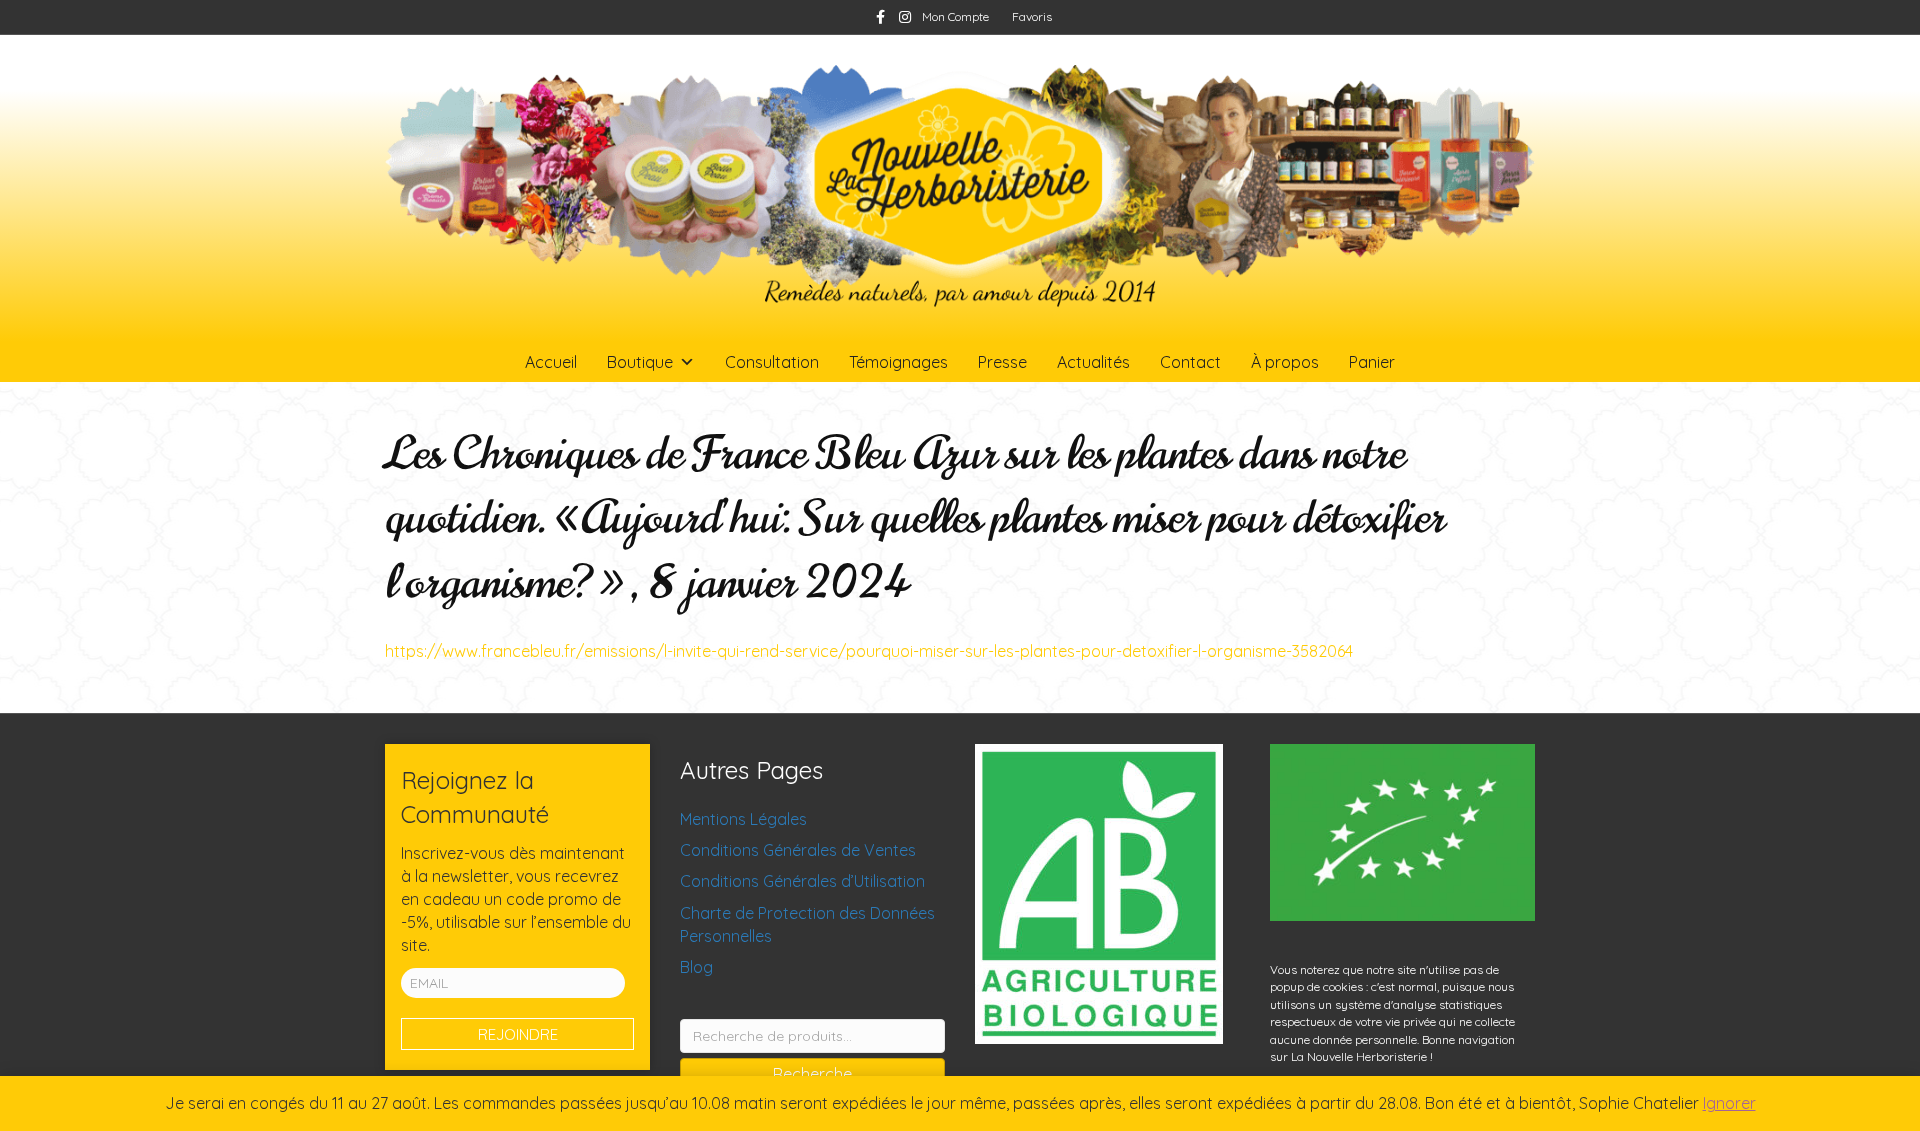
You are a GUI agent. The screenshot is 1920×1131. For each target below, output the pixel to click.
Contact (1190, 362)
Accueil (551, 362)
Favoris (1032, 16)
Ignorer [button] (1729, 1103)
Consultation (772, 362)
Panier (1372, 362)
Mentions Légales (743, 819)
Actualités (1093, 362)
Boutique (640, 362)
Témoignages (898, 362)
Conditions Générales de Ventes (798, 850)
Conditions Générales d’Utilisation (802, 881)
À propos (1285, 362)
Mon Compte (955, 16)
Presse (1002, 362)
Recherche (812, 1074)
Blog (696, 967)
